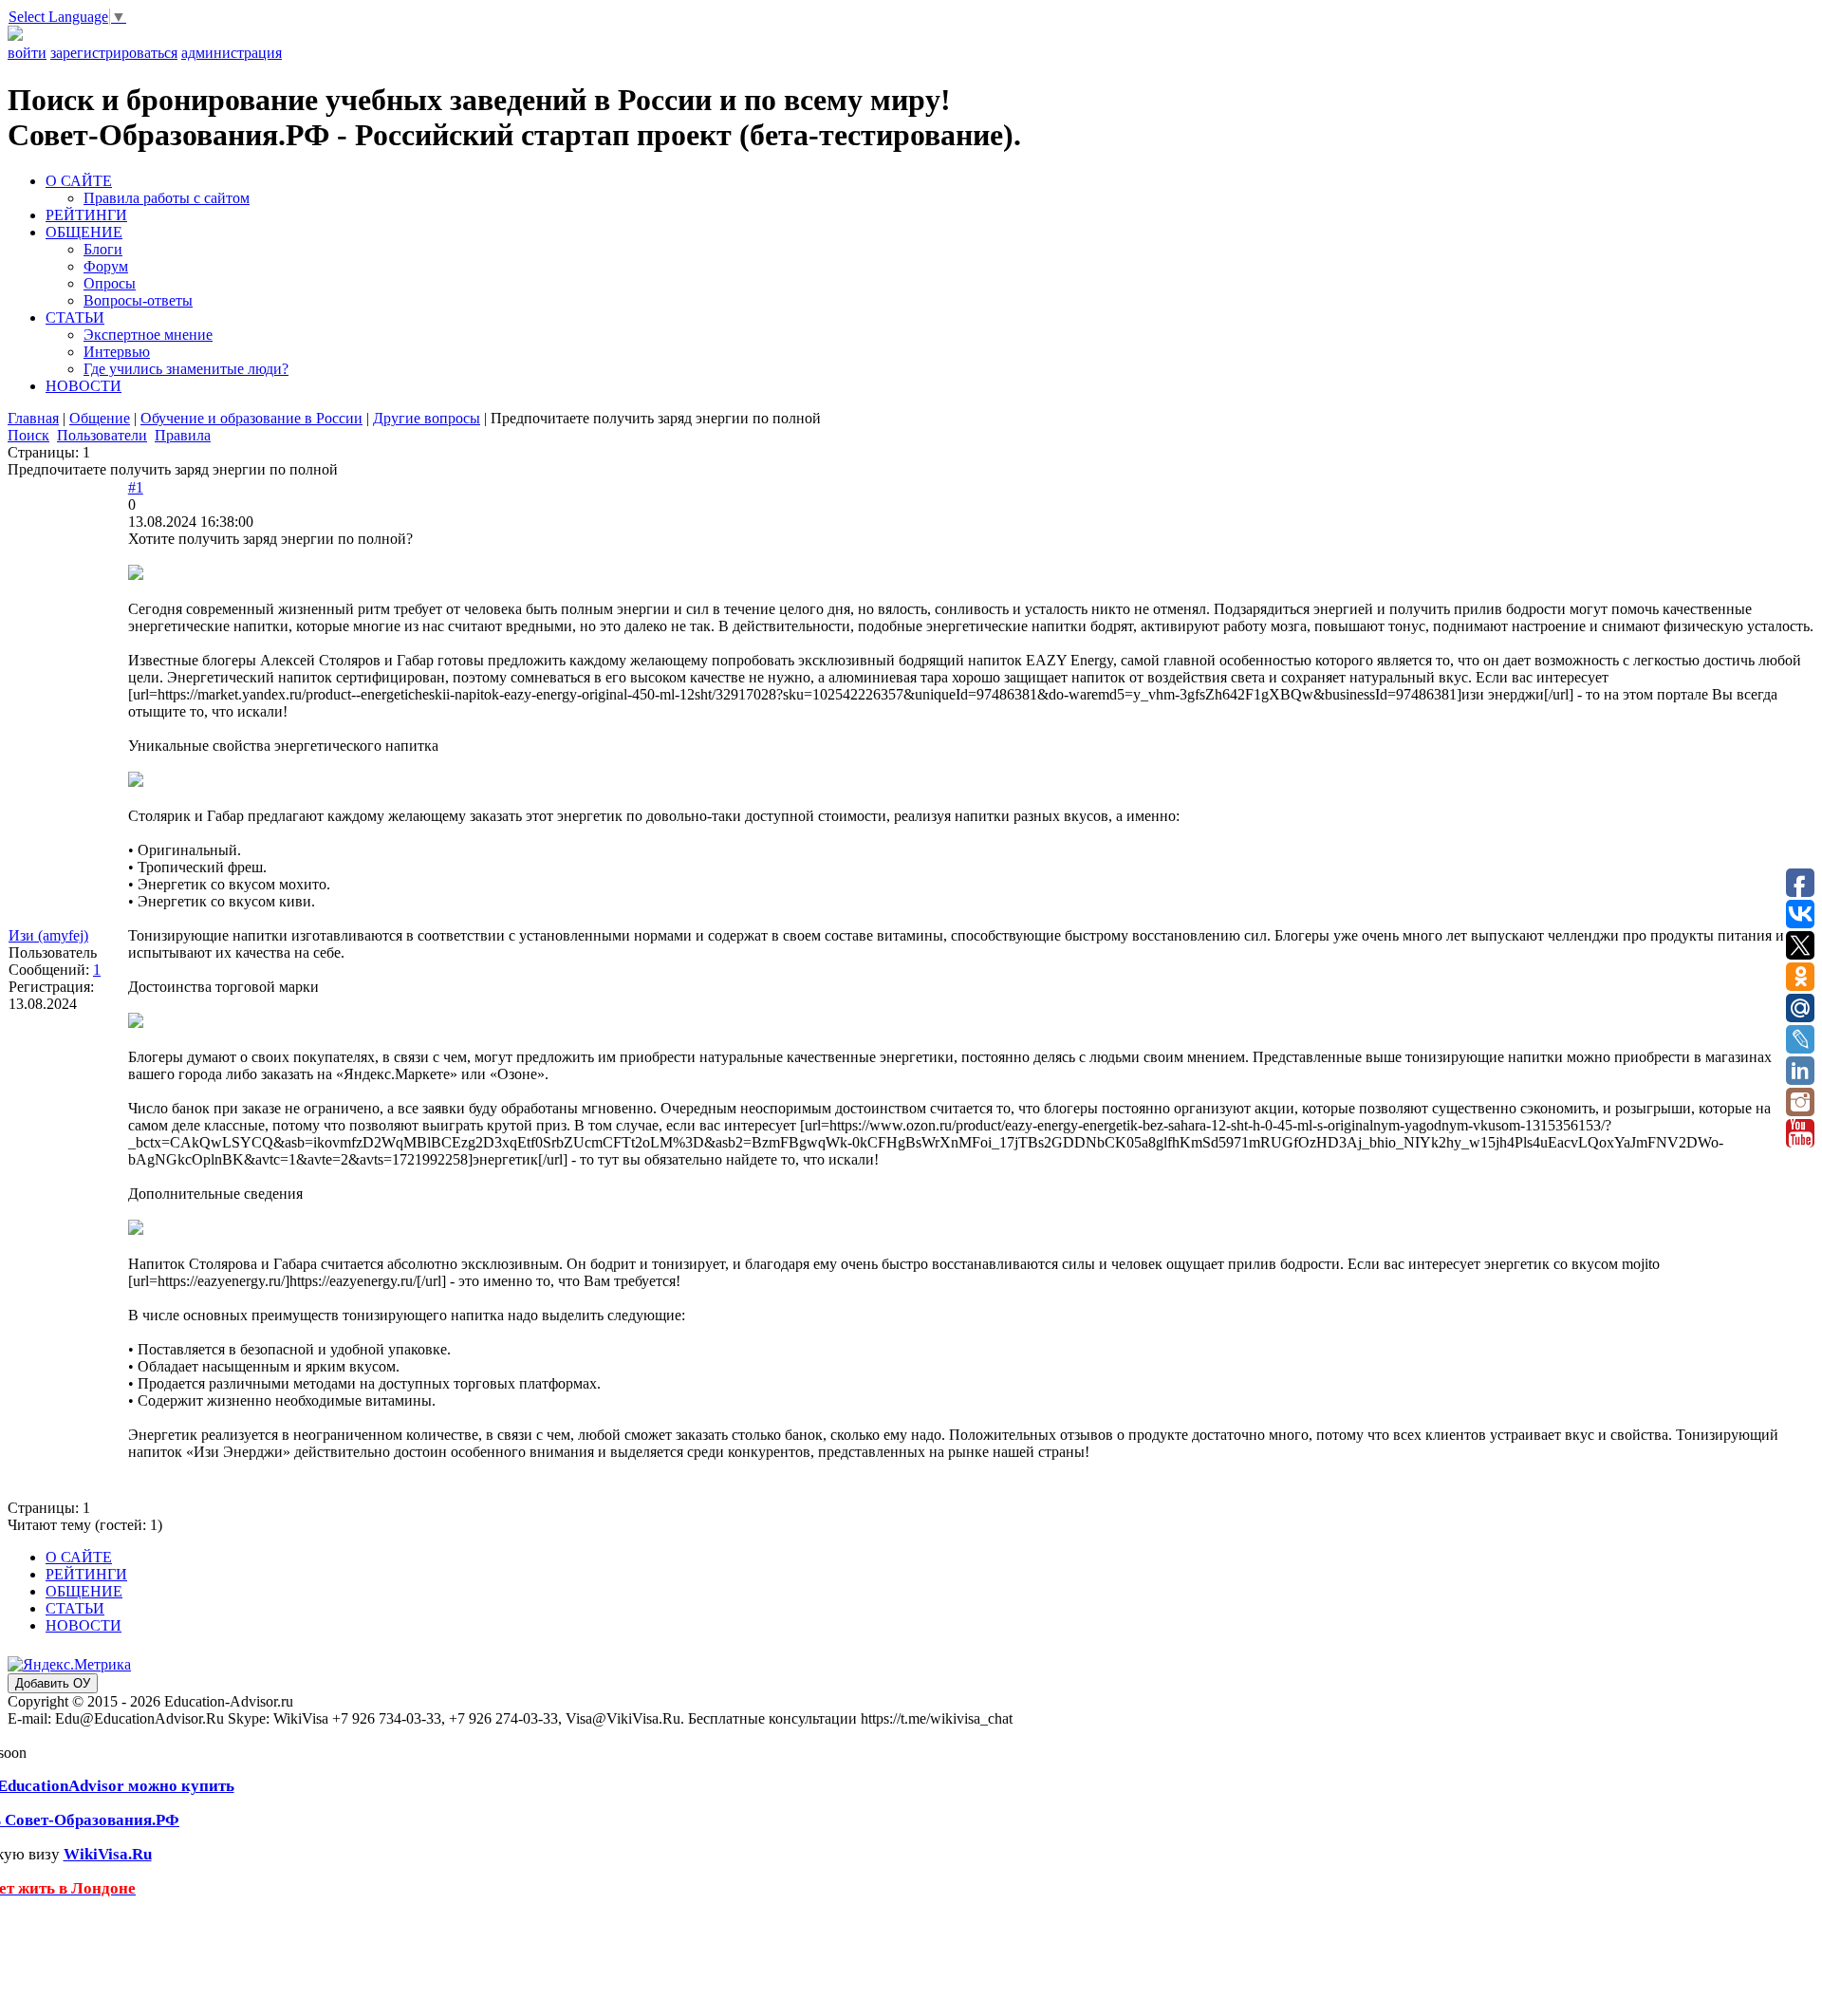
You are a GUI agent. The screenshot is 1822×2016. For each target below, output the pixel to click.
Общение (100, 418)
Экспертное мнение (148, 335)
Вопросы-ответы (138, 300)
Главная (33, 418)
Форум (106, 266)
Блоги (103, 249)
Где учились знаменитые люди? (186, 369)
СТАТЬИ (75, 317)
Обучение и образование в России (251, 418)
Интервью (117, 352)
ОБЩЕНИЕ (84, 232)
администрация (232, 53)
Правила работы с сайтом (167, 198)
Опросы (110, 283)
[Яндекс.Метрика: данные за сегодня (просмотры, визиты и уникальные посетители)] (69, 1665)
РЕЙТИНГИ (86, 215)
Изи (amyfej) (48, 935)
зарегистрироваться (114, 53)
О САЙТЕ (79, 181)
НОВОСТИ (84, 386)
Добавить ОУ (53, 1683)
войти (27, 53)
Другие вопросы (427, 418)
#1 (136, 487)
